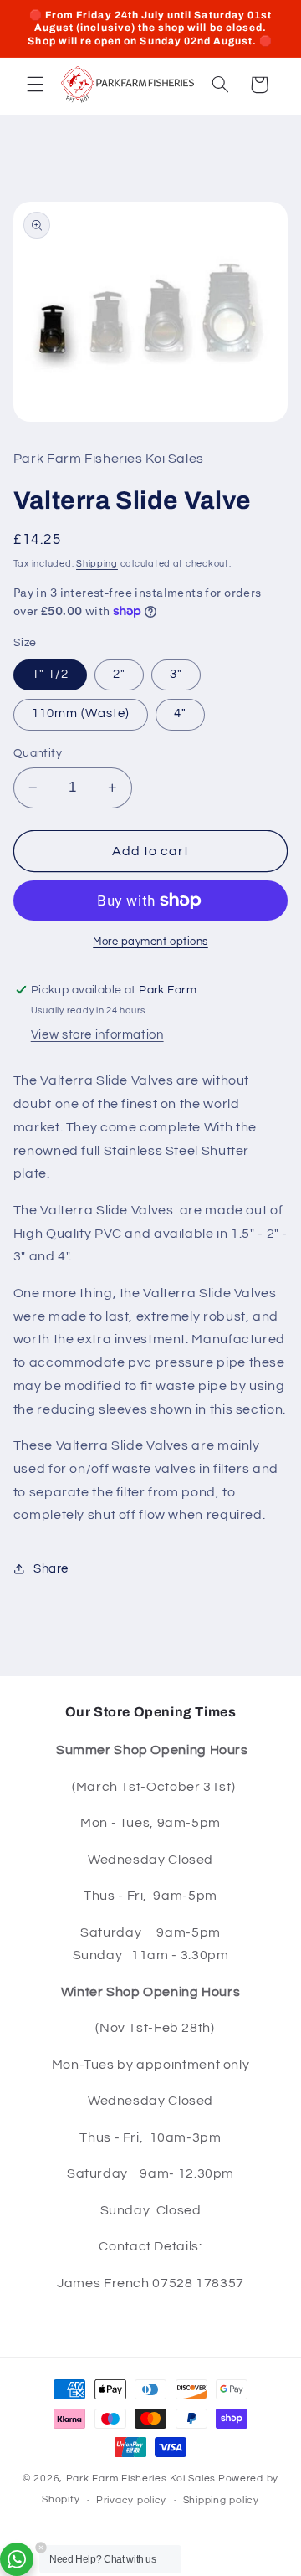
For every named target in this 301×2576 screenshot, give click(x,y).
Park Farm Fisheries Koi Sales (141, 2479)
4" (180, 713)
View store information (97, 1035)
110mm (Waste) (81, 713)
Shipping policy (221, 2500)
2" (119, 674)
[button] (35, 85)
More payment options (150, 942)
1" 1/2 (50, 674)
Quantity (38, 753)
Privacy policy (131, 2500)
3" (176, 674)
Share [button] (51, 1569)
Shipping (97, 564)
